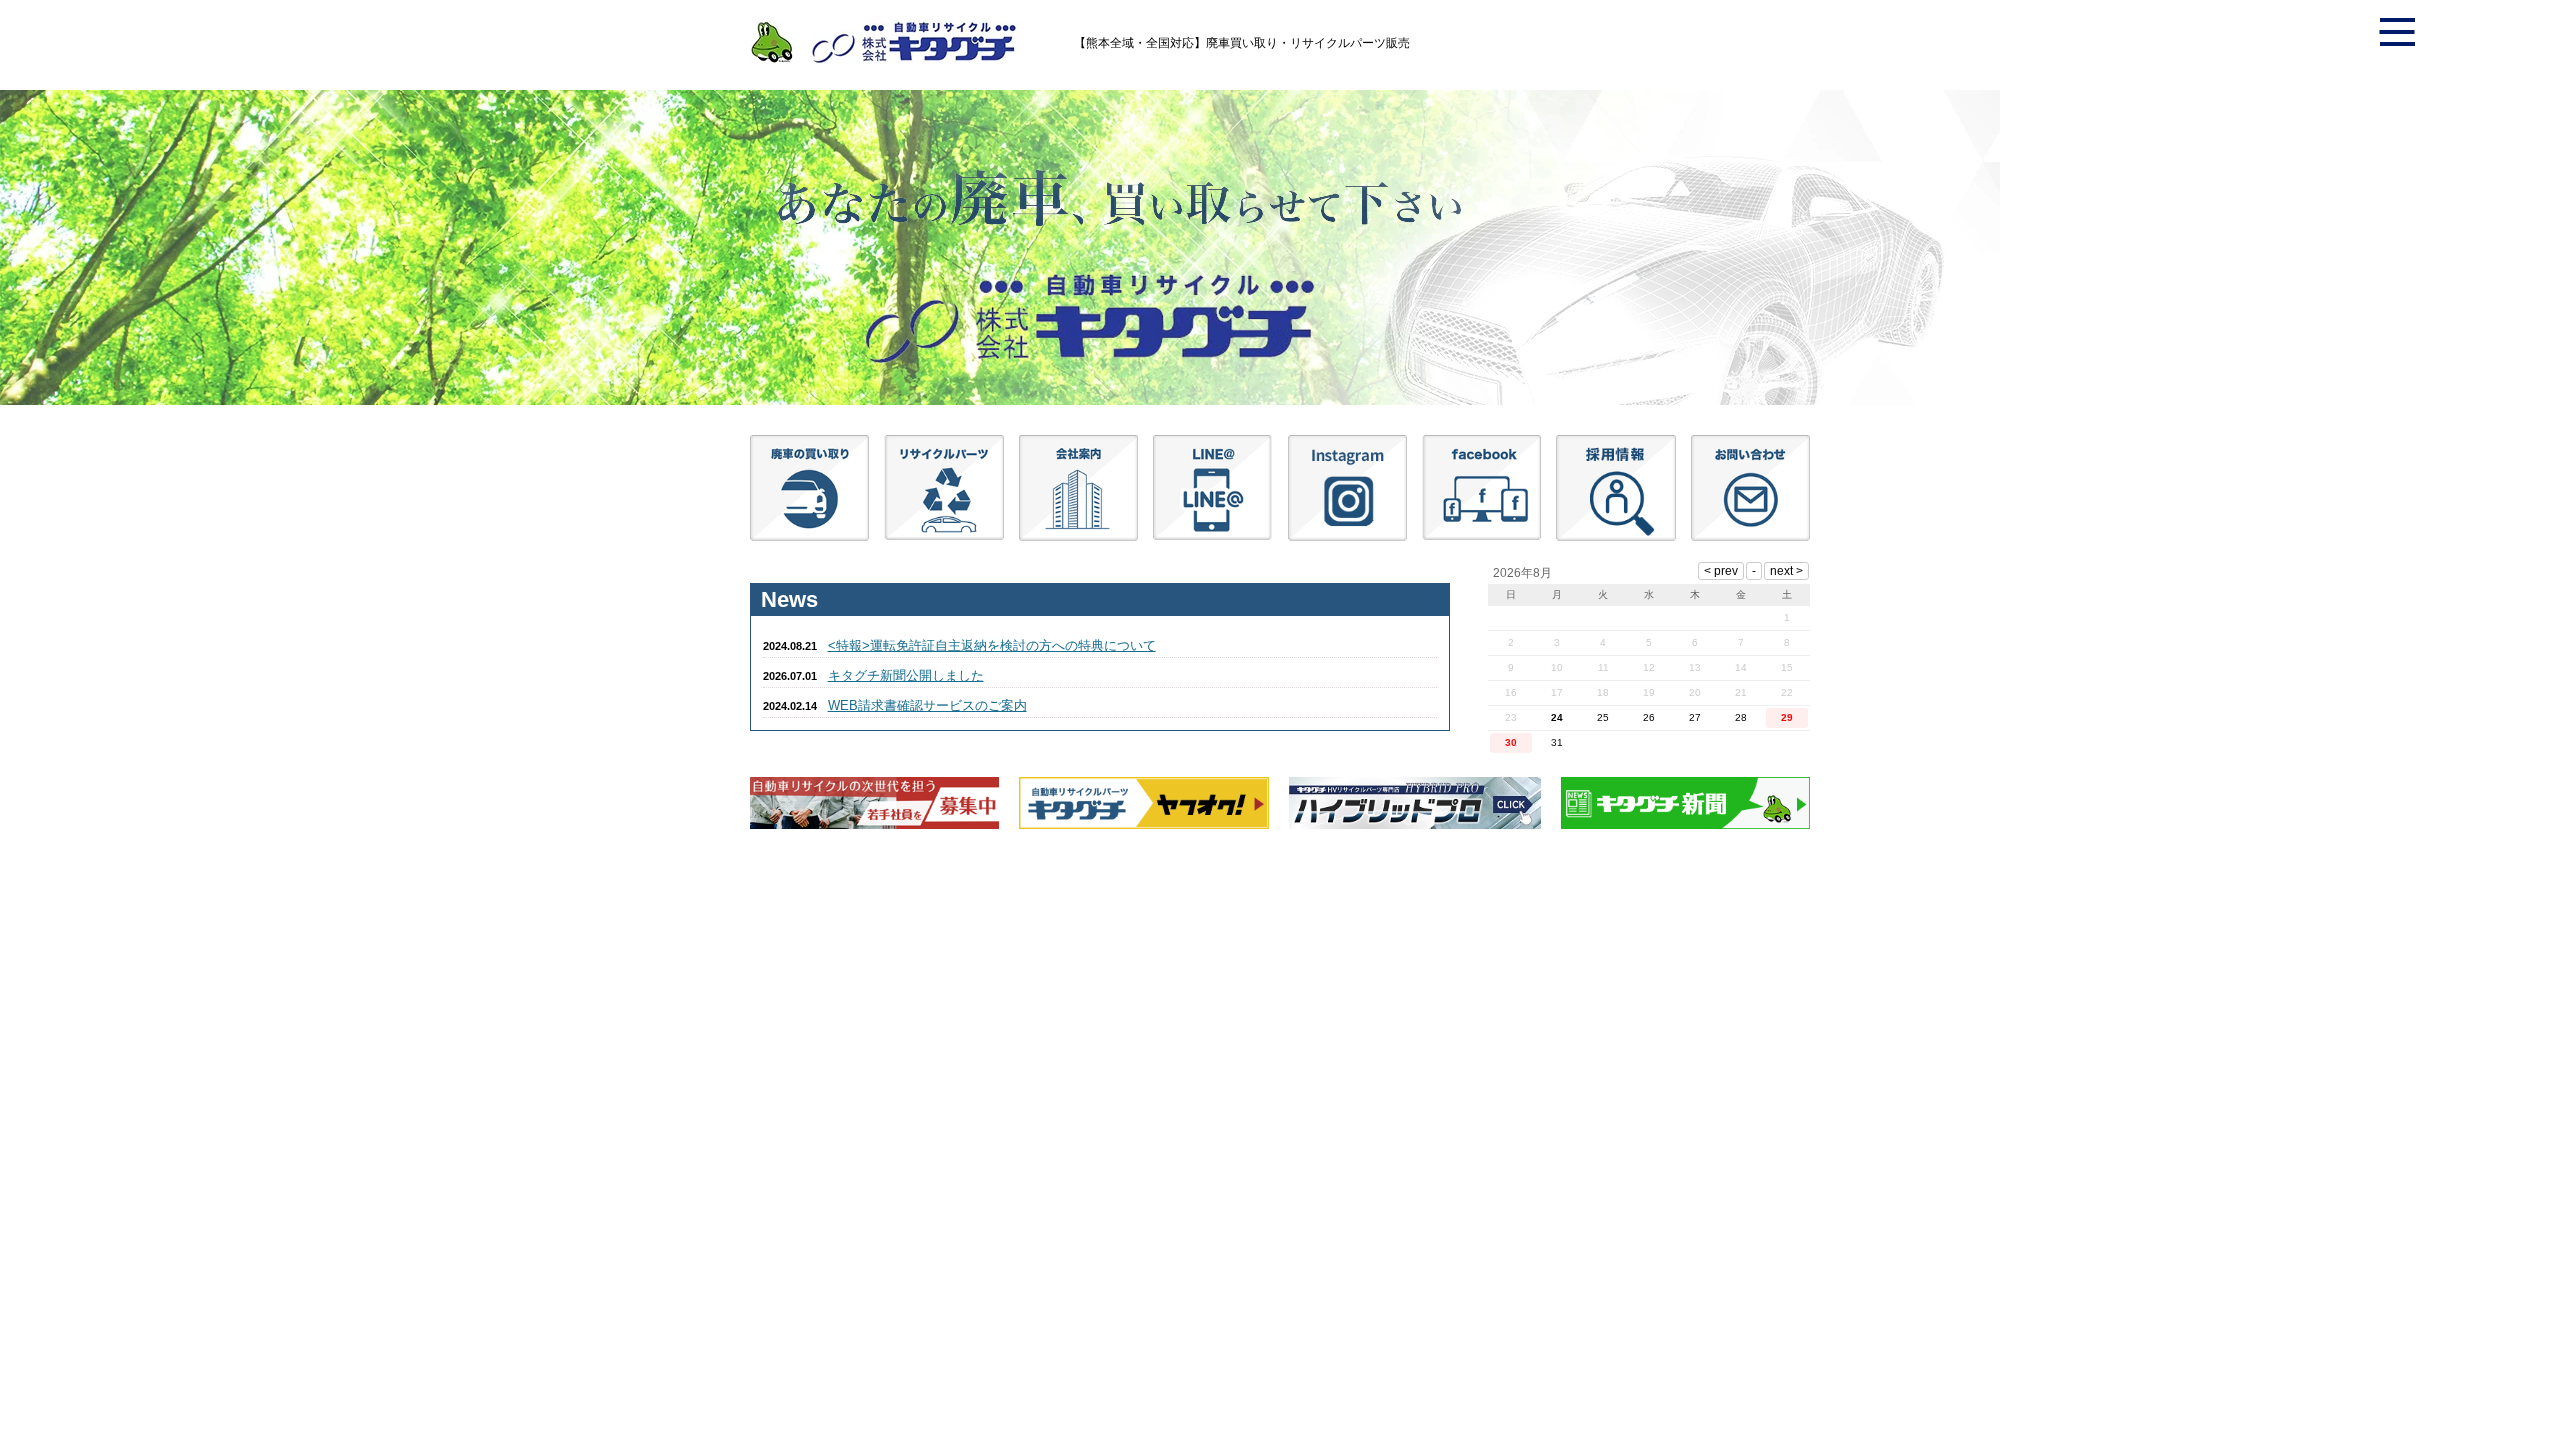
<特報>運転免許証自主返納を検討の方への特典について (992, 645)
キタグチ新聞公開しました (906, 675)
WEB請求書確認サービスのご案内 (927, 705)
